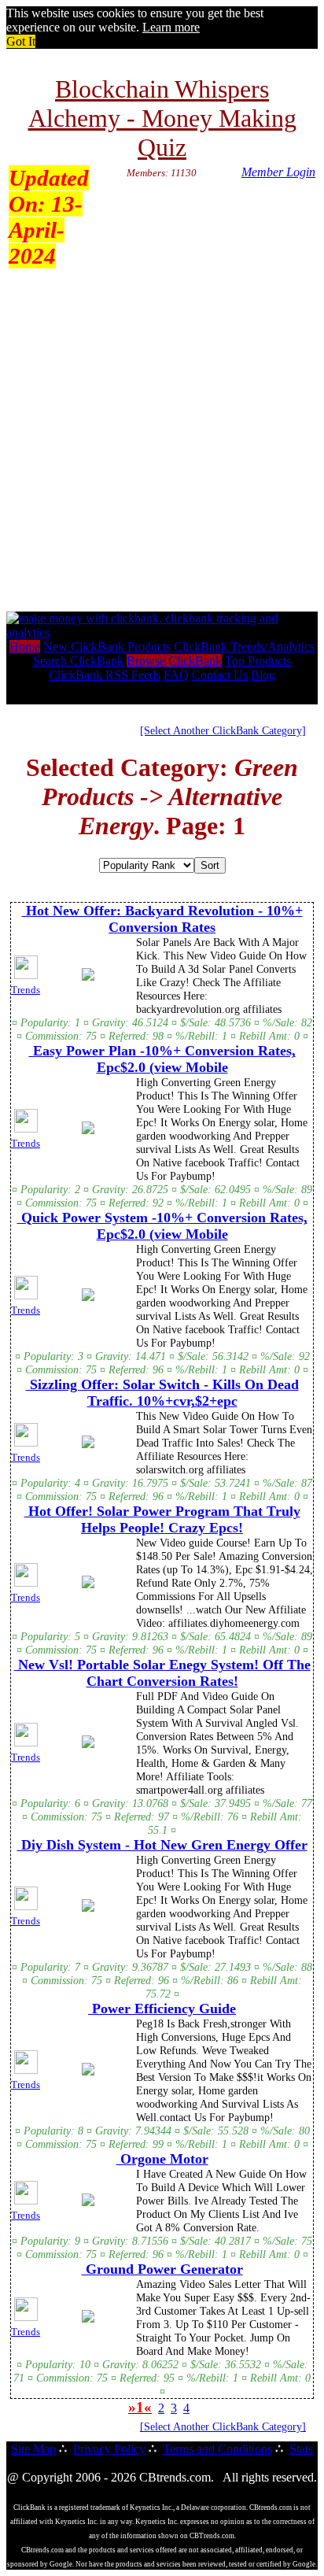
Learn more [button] (171, 27)
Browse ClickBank (174, 661)
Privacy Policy (109, 2449)
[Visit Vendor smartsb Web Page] (88, 1745)
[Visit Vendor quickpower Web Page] (88, 1298)
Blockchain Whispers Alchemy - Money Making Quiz (162, 118)
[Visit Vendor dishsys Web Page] (88, 1909)
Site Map (33, 2449)
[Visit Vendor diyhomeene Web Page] (88, 1585)
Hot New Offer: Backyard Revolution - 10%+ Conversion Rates (162, 919)
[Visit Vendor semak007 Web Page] (88, 2203)
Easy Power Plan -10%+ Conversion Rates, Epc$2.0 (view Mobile (162, 1059)
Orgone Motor (162, 2159)
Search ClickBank (78, 661)
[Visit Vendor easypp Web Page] (88, 1131)
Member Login (278, 172)
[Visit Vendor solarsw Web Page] (88, 1445)
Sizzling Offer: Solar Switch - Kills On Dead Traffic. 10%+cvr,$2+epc (162, 1393)
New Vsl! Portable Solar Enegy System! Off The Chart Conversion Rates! (162, 1673)
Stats (301, 2449)
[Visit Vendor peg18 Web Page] (88, 2072)
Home (25, 647)
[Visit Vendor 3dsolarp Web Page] (88, 978)
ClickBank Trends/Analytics (244, 647)
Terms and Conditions (217, 2449)
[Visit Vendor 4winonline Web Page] (88, 2319)
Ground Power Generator (162, 2269)
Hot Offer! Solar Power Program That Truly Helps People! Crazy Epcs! (162, 1519)
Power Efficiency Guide (162, 2009)
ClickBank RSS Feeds (105, 675)
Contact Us (220, 675)
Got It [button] (21, 41)
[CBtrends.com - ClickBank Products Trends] (162, 632)
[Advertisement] (162, 442)
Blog (263, 675)
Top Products (258, 661)
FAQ (176, 675)
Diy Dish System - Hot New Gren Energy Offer (162, 1845)
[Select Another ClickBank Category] (223, 730)
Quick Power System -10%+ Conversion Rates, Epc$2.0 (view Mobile (162, 1226)
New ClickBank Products (107, 647)
